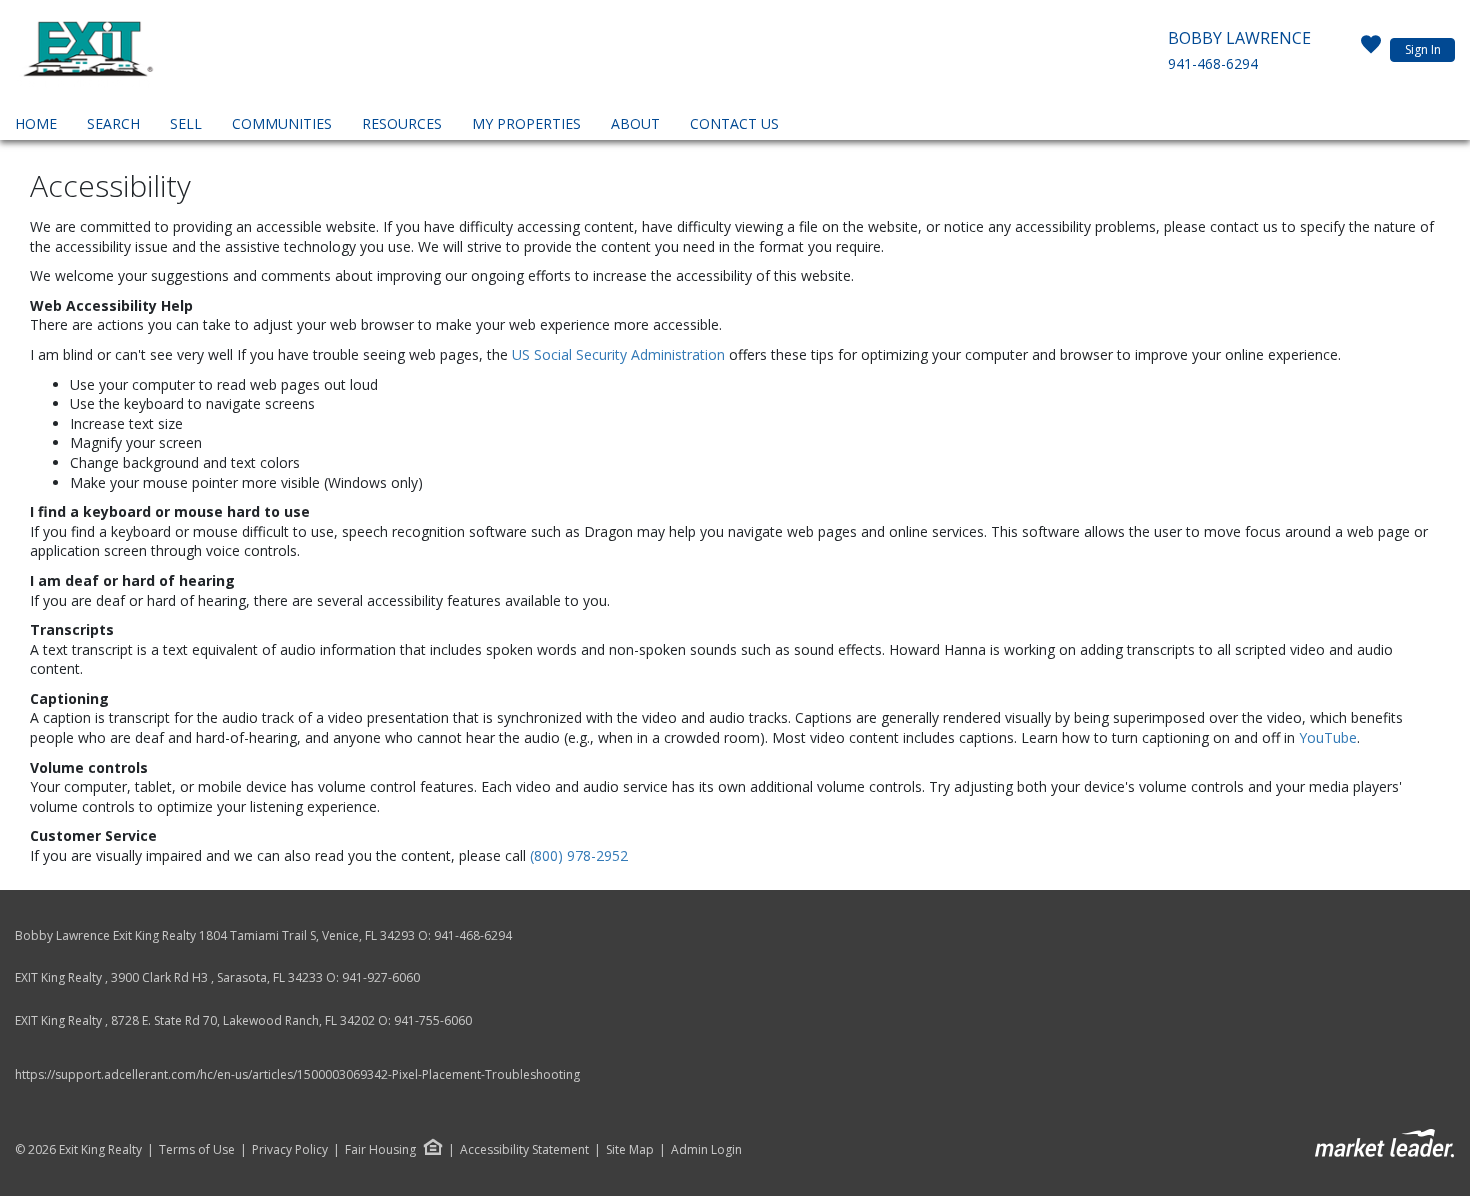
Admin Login (706, 1150)
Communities (282, 123)
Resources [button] (402, 123)
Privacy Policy (290, 1150)
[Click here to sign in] (1371, 50)
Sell (186, 123)
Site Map (630, 1150)
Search (113, 123)
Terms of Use (197, 1150)
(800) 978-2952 (579, 855)
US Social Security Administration (620, 354)
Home (36, 123)
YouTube (1328, 737)
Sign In (1423, 49)
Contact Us (734, 123)
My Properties (526, 123)
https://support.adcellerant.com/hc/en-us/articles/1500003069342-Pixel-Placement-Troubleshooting (297, 1074)
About (635, 123)
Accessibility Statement (524, 1150)
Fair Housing (380, 1149)
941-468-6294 (1213, 63)
